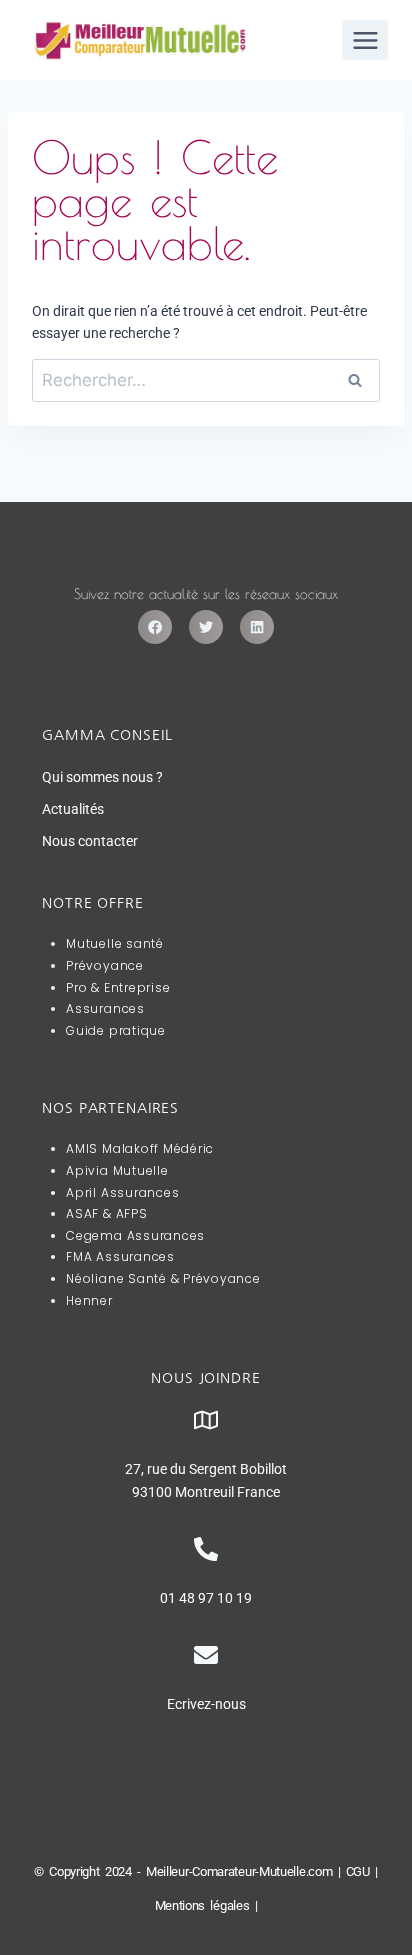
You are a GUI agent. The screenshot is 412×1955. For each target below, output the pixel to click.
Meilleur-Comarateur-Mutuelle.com (239, 1871)
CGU (358, 1871)
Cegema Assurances (135, 1235)
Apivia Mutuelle (117, 1170)
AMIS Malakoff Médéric (140, 1148)
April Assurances (122, 1192)
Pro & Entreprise (118, 987)
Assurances (105, 1008)
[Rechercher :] (206, 381)
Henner (89, 1300)
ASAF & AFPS (106, 1213)
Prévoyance (105, 965)
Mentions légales (202, 1905)
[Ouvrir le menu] (365, 40)
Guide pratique (116, 1030)
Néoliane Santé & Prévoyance (163, 1278)
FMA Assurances (120, 1256)
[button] (155, 627)
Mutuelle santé (115, 943)
